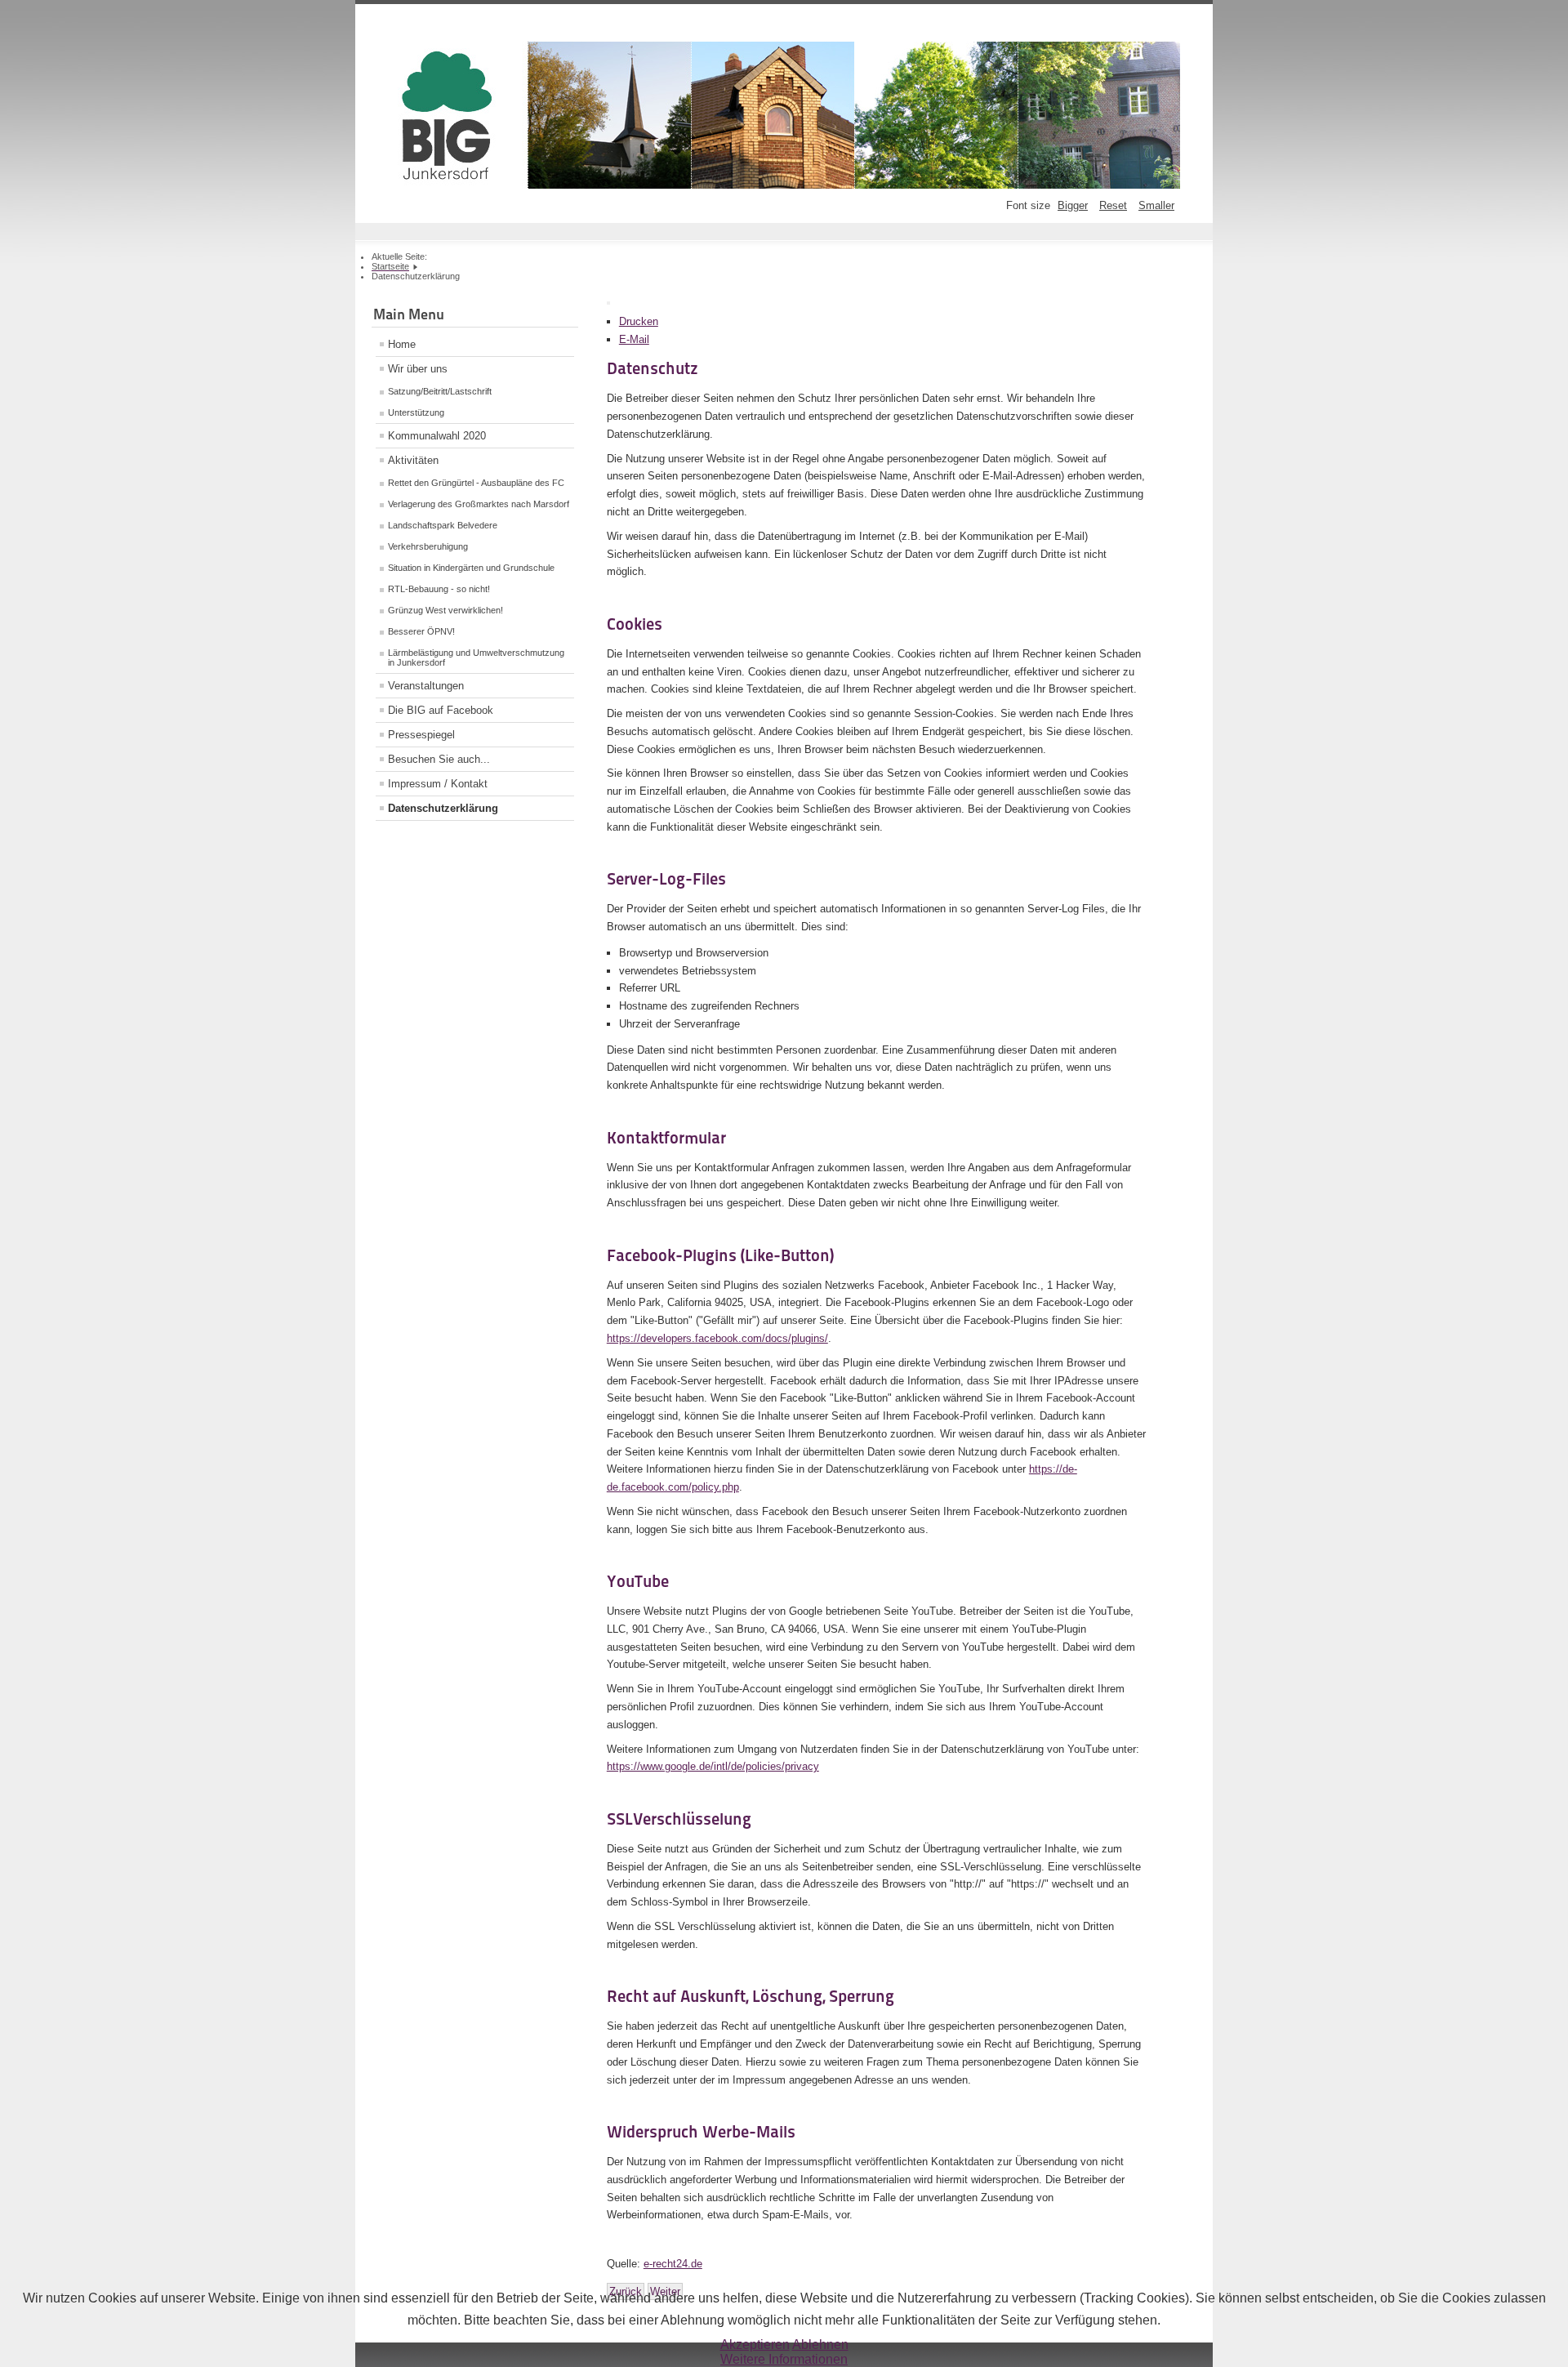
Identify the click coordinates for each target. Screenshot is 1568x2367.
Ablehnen (820, 2345)
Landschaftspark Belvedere (443, 525)
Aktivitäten (413, 460)
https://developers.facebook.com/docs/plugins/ (717, 1338)
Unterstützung (416, 412)
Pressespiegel (421, 735)
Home (402, 344)
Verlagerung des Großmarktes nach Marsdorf (479, 504)
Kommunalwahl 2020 (437, 436)
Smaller (1156, 205)
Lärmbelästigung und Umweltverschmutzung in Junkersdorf (476, 657)
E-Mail (634, 339)
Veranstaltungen (426, 686)
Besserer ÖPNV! (421, 631)
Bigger (1073, 205)
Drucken (639, 321)
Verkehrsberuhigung (428, 546)
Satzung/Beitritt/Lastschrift (440, 391)
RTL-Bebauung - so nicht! (439, 589)
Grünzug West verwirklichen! (445, 610)
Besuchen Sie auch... (439, 759)
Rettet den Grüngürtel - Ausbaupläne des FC (476, 483)
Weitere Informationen (784, 2359)
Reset (1113, 205)
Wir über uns (418, 369)
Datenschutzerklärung (443, 808)
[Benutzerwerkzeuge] (608, 303)
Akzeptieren (755, 2345)
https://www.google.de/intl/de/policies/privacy (713, 1766)
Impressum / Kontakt (438, 784)
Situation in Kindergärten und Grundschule (471, 568)
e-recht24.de (673, 2264)
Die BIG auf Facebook (441, 710)
